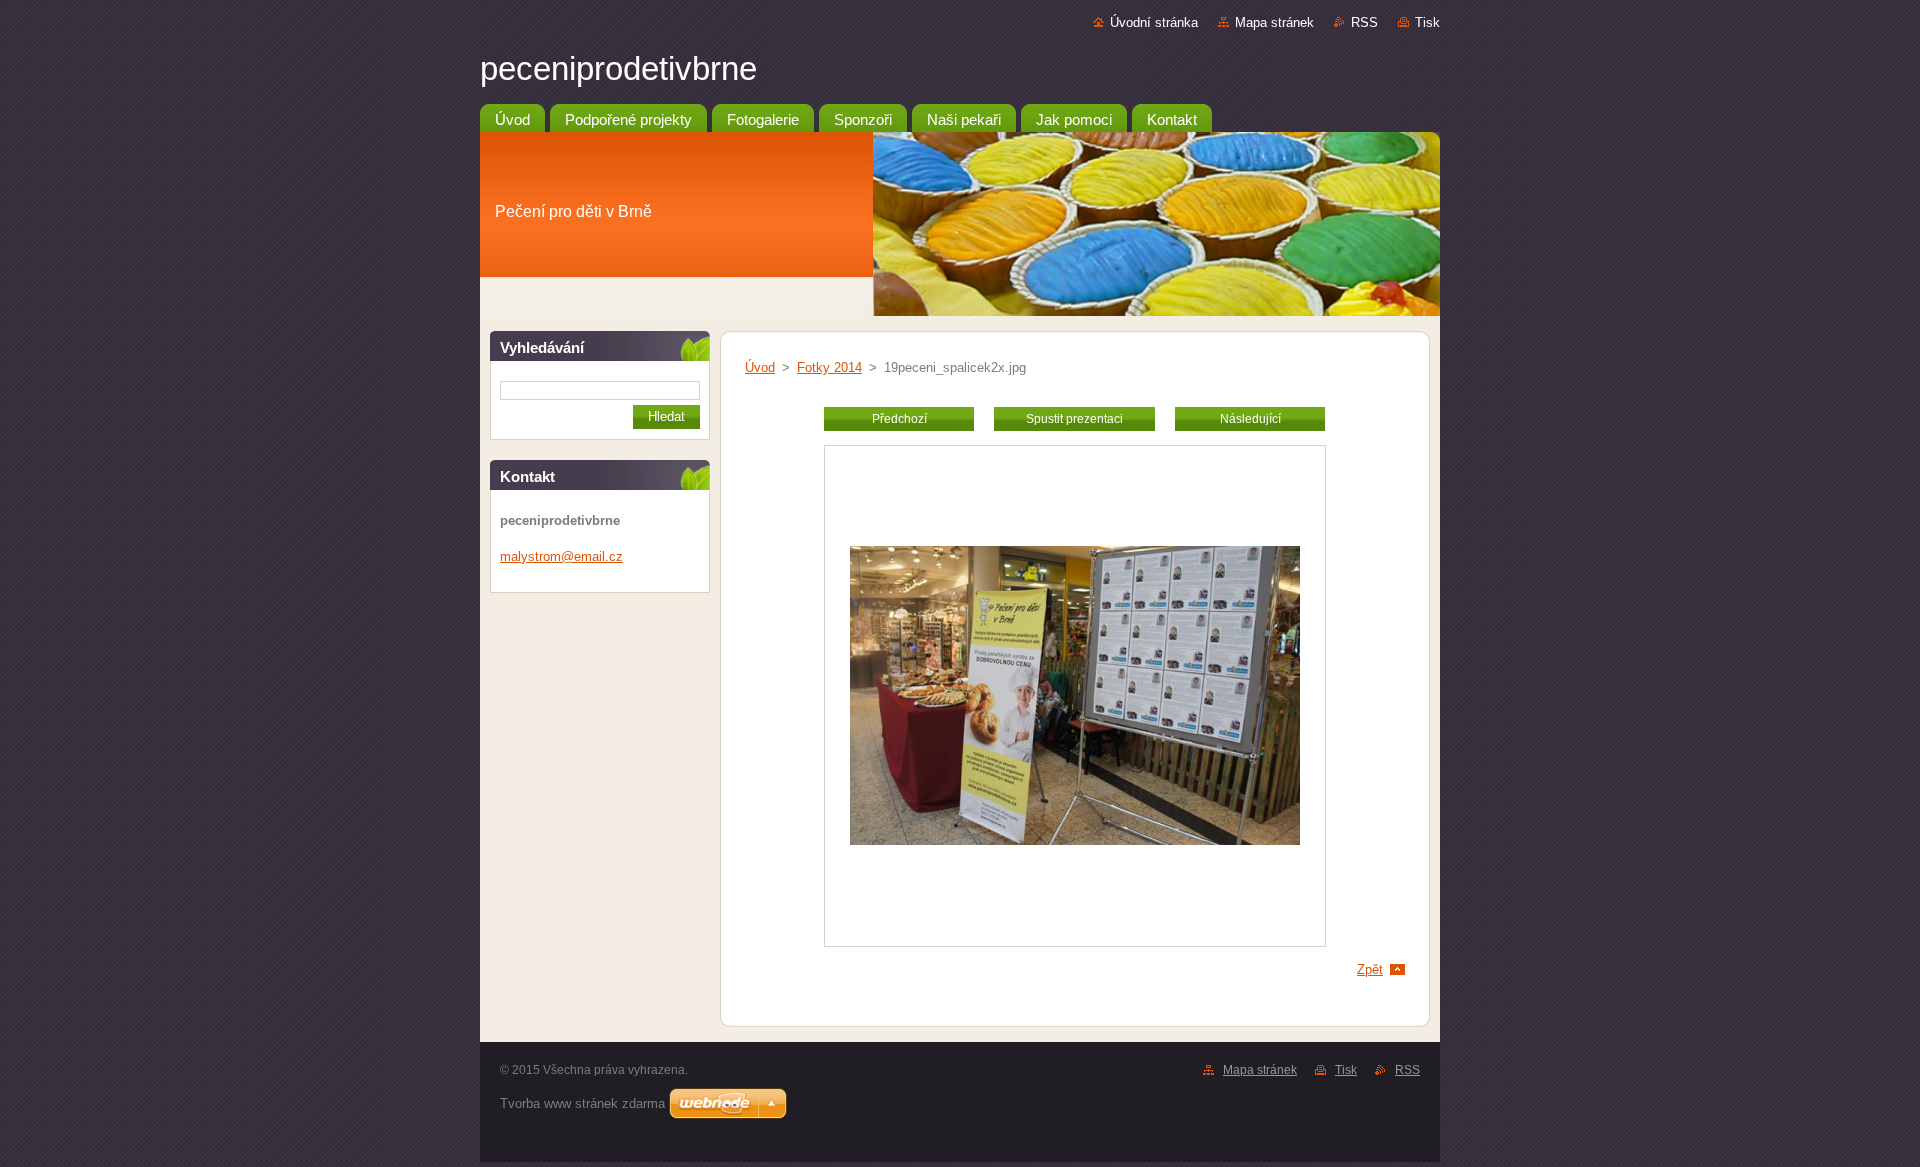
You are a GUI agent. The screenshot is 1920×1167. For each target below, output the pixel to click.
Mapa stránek (1274, 22)
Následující (1250, 419)
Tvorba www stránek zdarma (582, 1103)
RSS (1364, 22)
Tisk (1427, 22)
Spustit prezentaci (1074, 419)
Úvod (760, 367)
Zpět (1370, 969)
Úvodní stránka (1154, 22)
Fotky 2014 (829, 367)
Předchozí (899, 419)
